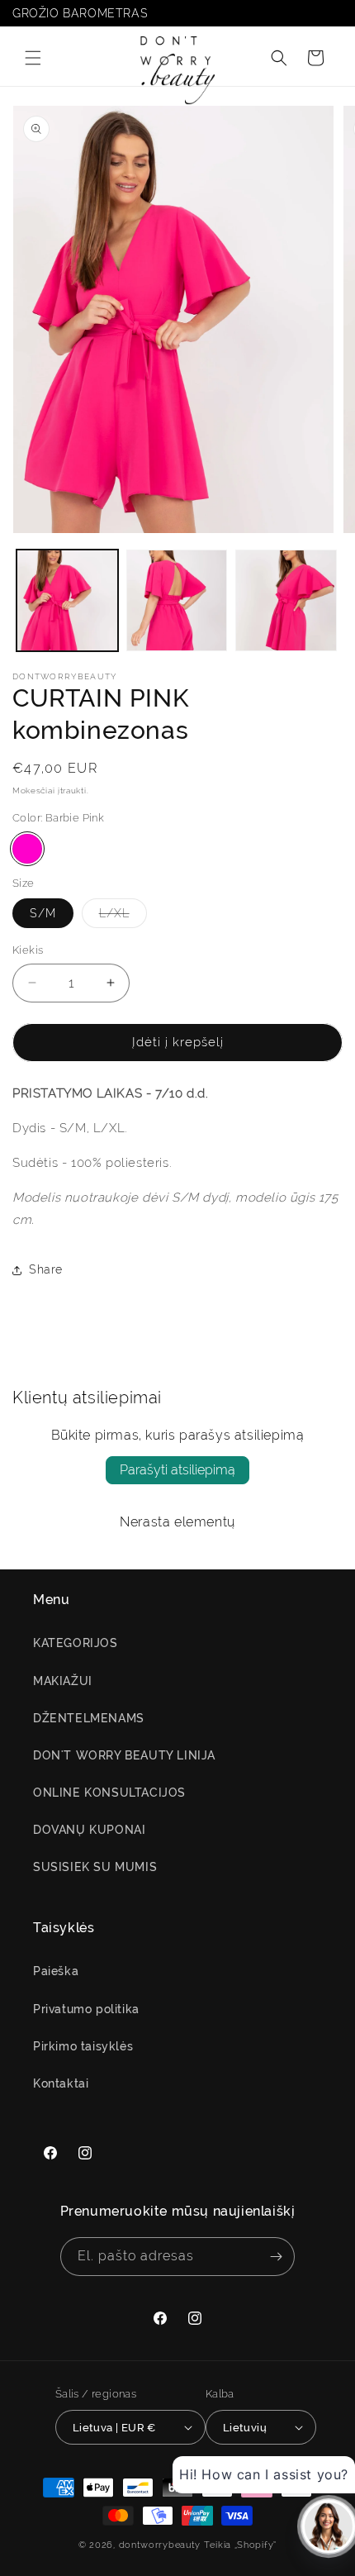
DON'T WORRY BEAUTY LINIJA (124, 1755)
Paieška (56, 1971)
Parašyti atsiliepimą (177, 1470)
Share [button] (46, 1269)
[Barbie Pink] (27, 849)
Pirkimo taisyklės (83, 2046)
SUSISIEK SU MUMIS (95, 1867)
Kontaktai (61, 2083)
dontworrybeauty (160, 2545)
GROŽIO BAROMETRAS (80, 13)
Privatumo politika (86, 2009)
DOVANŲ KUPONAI (89, 1830)
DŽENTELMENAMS (89, 1718)
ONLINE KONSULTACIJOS (109, 1793)
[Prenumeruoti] (276, 2257)
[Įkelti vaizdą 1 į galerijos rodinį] (67, 600)
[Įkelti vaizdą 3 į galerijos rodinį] (286, 600)
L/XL (123, 917)
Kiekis (28, 950)
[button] (33, 58)
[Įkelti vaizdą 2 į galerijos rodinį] (177, 600)
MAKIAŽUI (63, 1681)
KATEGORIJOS (76, 1643)
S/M (43, 913)
